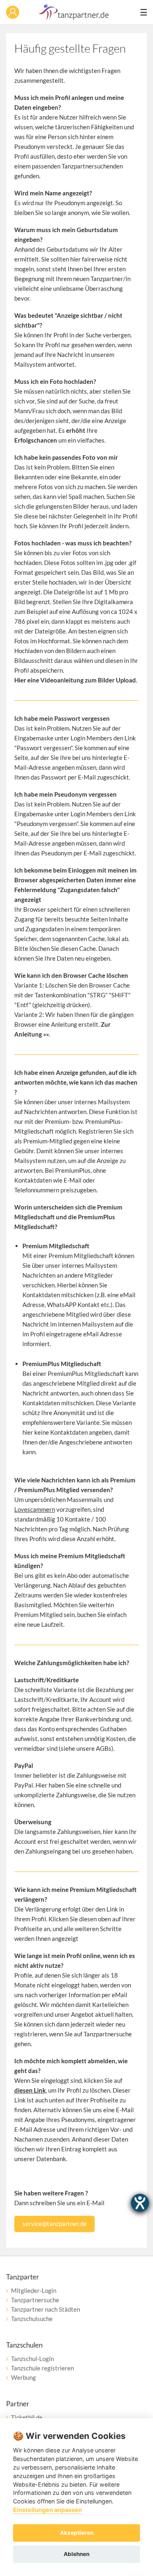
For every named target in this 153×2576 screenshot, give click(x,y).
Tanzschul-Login (32, 2359)
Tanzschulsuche (32, 2319)
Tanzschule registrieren (42, 2368)
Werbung (23, 2377)
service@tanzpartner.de (54, 2224)
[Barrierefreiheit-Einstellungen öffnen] (140, 2203)
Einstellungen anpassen (48, 2510)
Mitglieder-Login (34, 2290)
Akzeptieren (77, 2533)
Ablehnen (76, 2554)
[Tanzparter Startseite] (74, 18)
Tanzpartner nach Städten (45, 2309)
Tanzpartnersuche (35, 2300)
